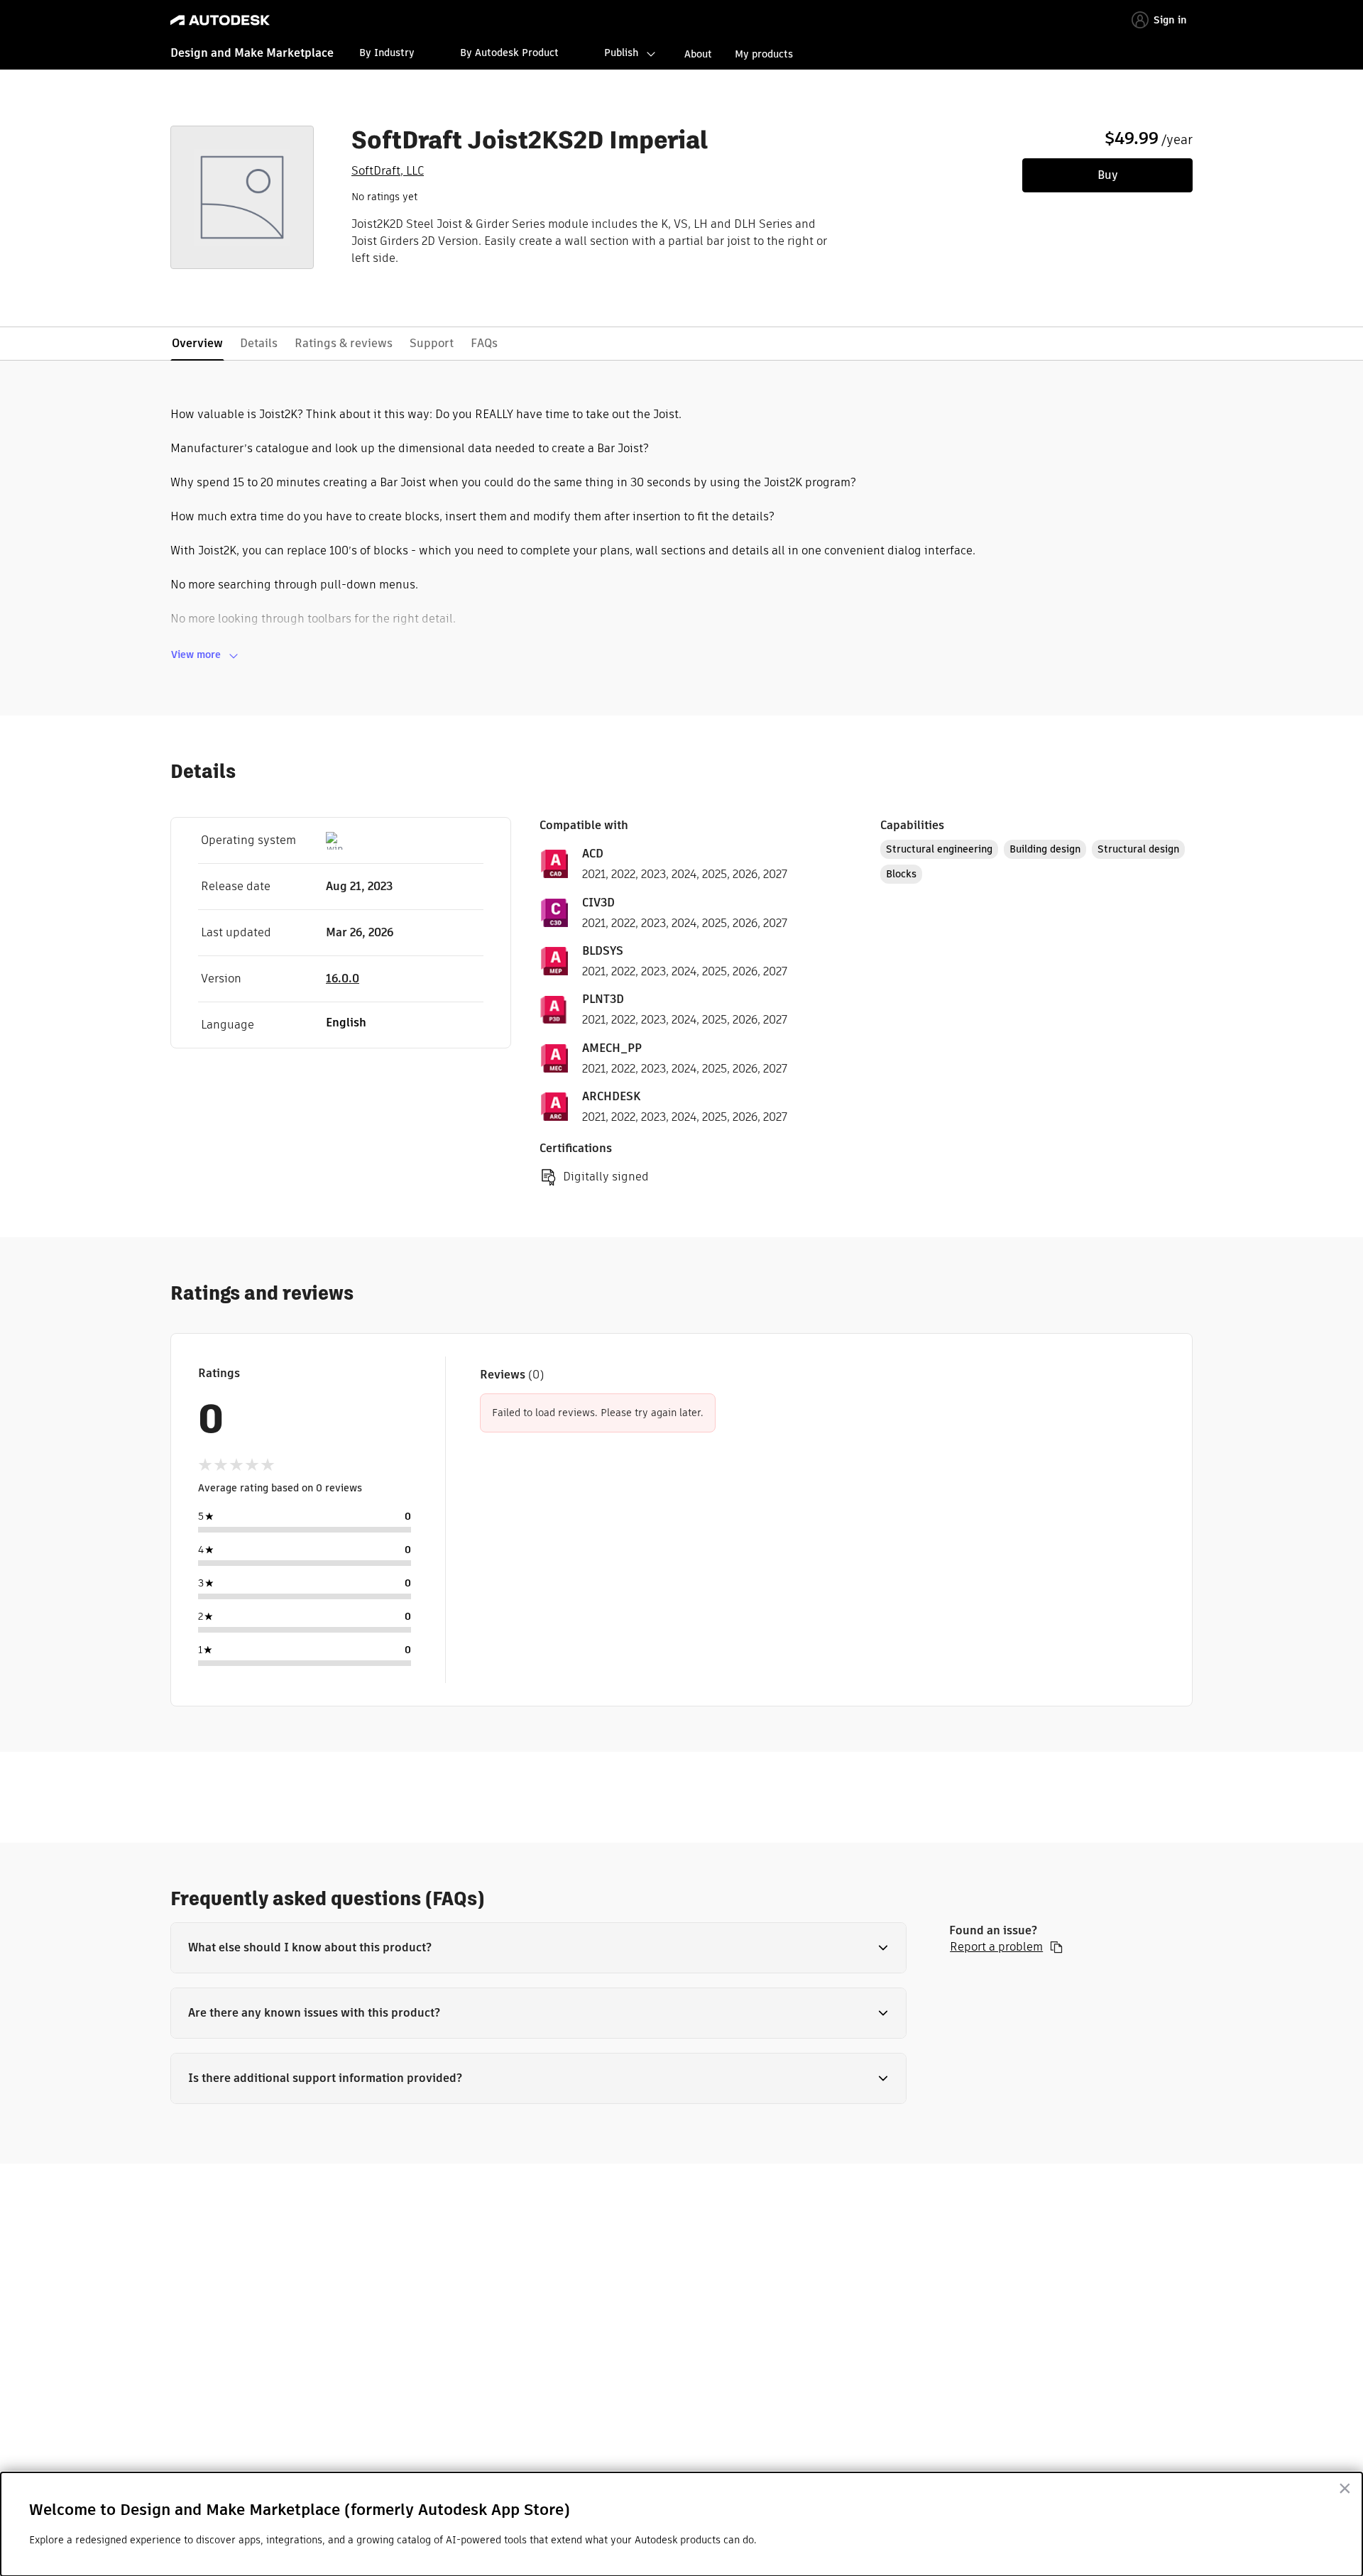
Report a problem (996, 1947)
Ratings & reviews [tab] (344, 343)
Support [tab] (432, 343)
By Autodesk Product (509, 53)
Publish (621, 53)
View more (196, 654)
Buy (1108, 175)
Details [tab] (259, 343)
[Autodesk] (220, 20)
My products (764, 54)
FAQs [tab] (484, 343)
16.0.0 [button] (343, 979)
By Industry (387, 53)
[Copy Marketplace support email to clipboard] (1056, 1947)
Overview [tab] (197, 343)
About (698, 54)
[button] (538, 1948)
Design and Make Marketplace (252, 53)
